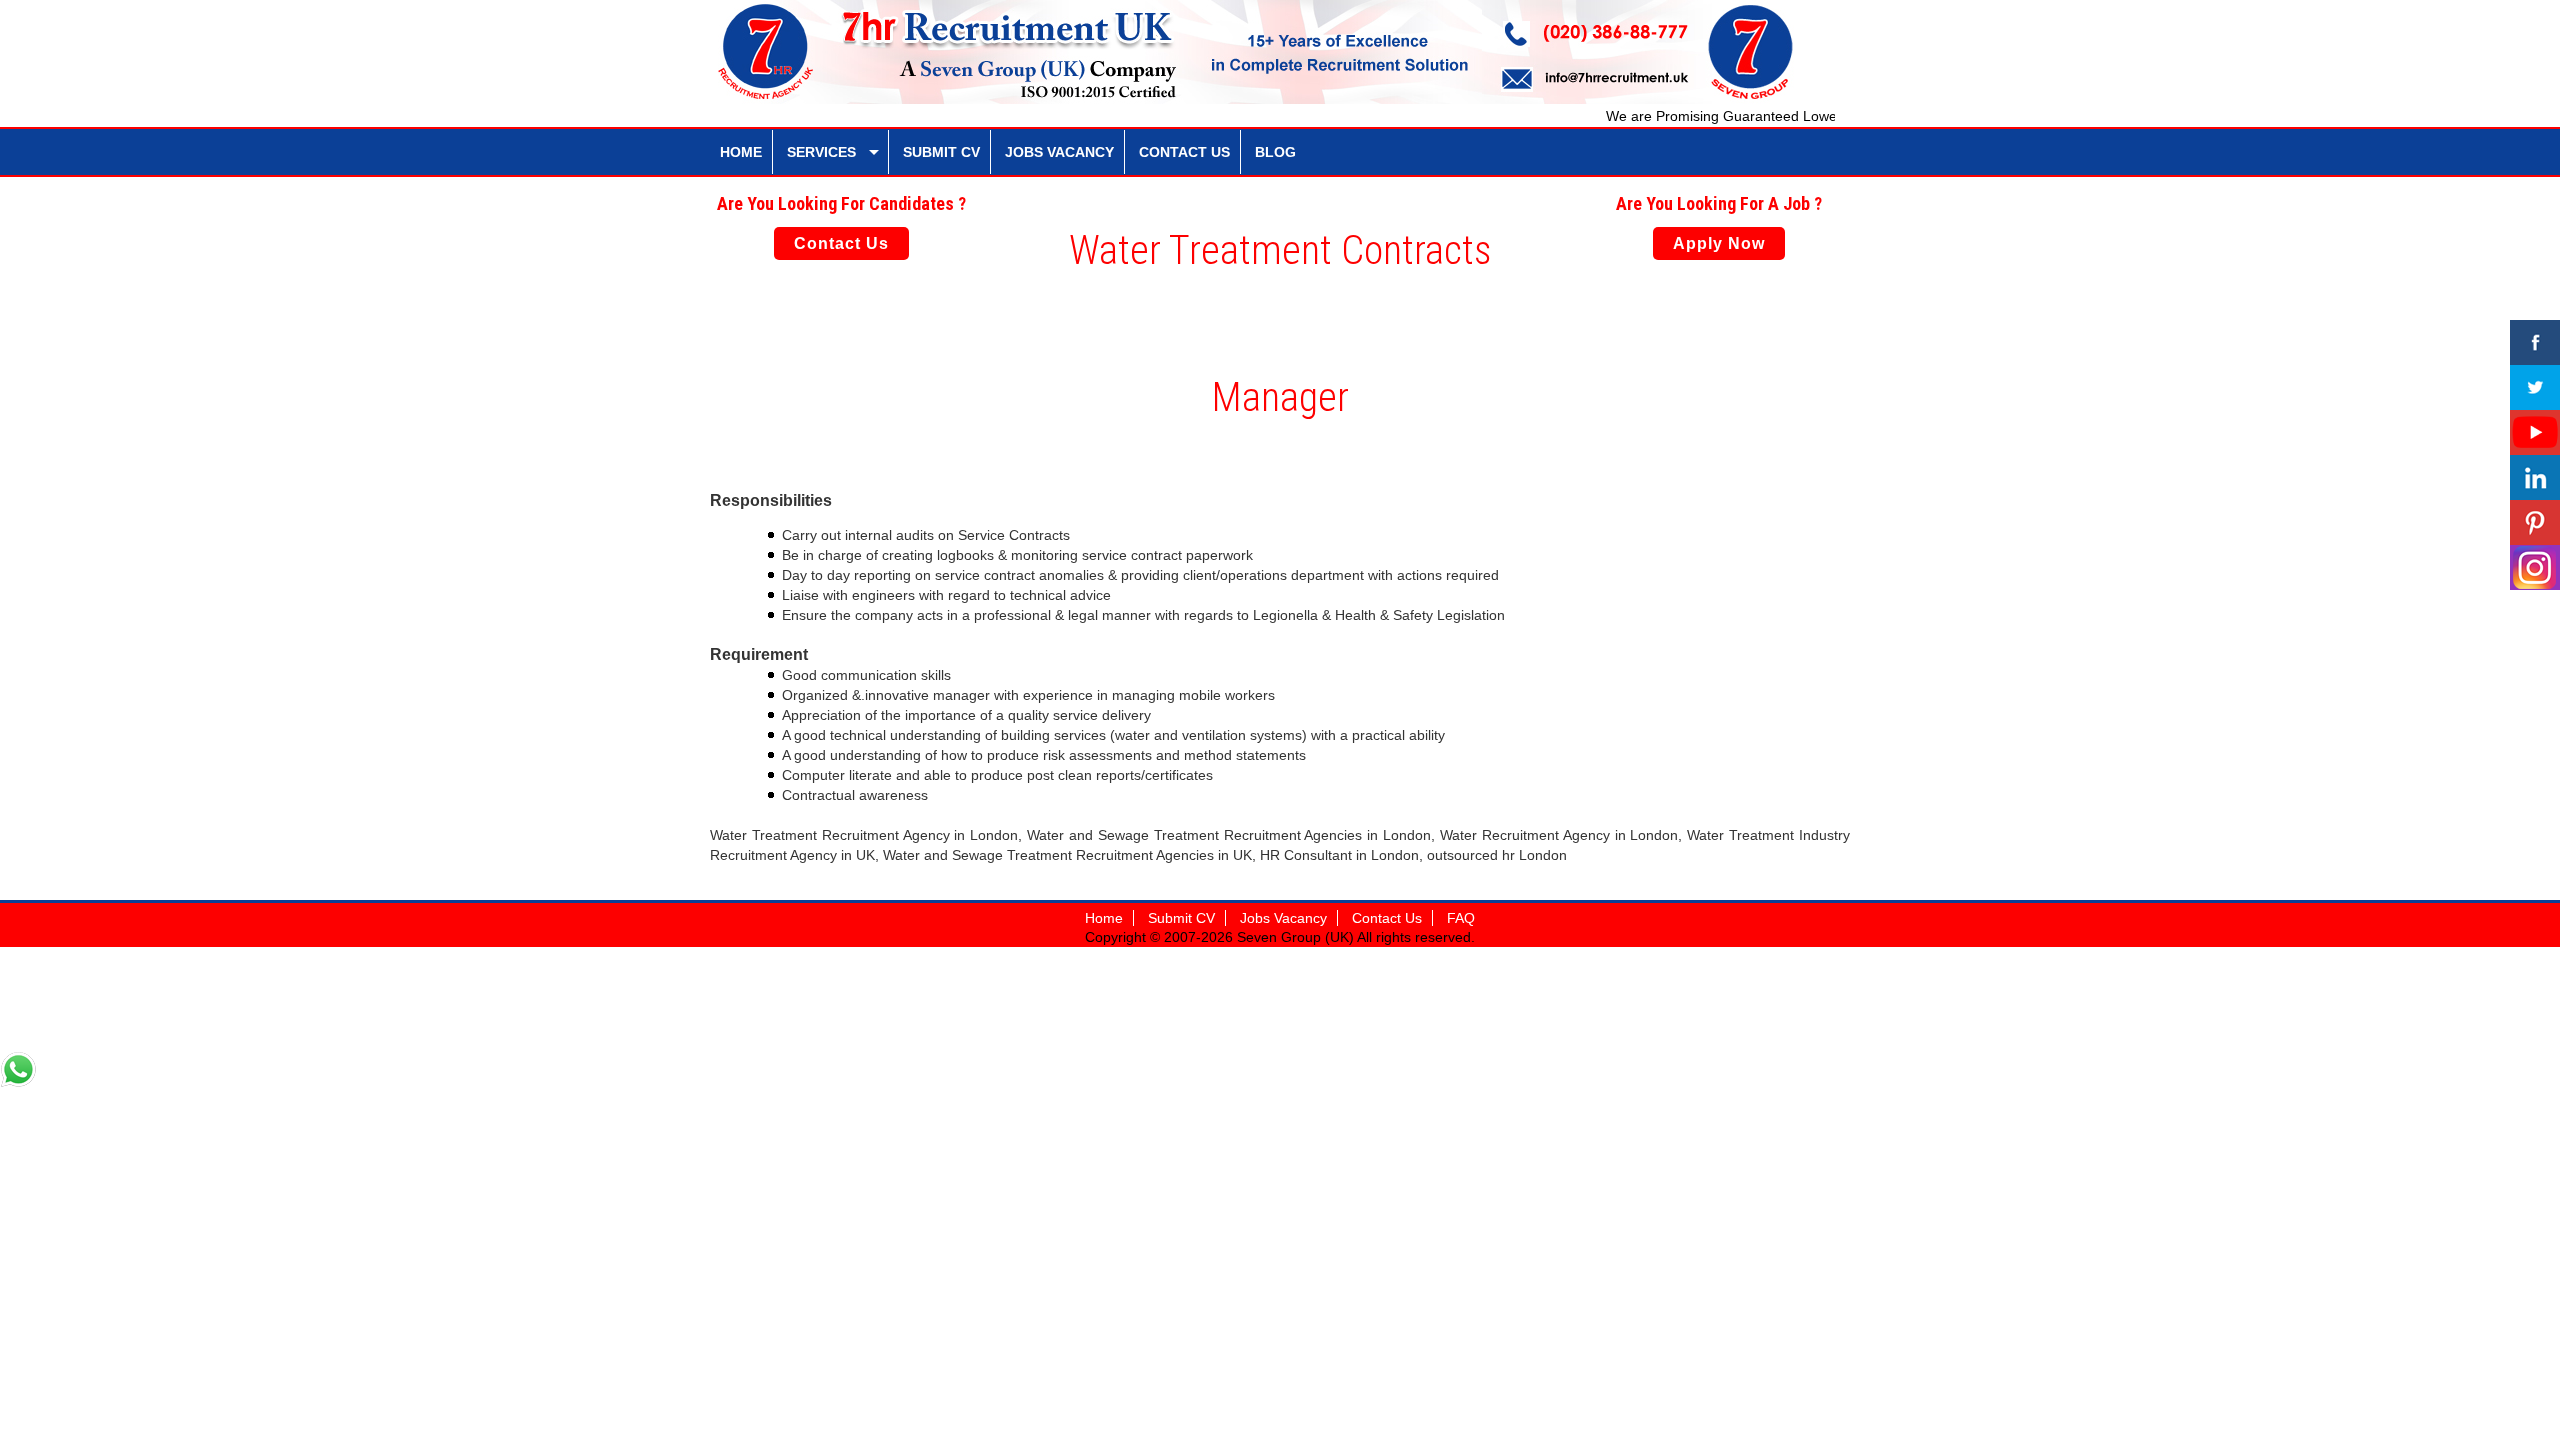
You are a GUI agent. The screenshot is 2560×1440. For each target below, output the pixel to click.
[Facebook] (2535, 342)
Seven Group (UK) (1297, 937)
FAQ (1461, 918)
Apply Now (1719, 243)
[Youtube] (2535, 432)
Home (1104, 918)
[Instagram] (2535, 567)
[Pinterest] (2535, 522)
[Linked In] (2535, 477)
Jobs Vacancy (1283, 918)
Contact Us (841, 243)
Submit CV (1181, 918)
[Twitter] (2535, 387)
